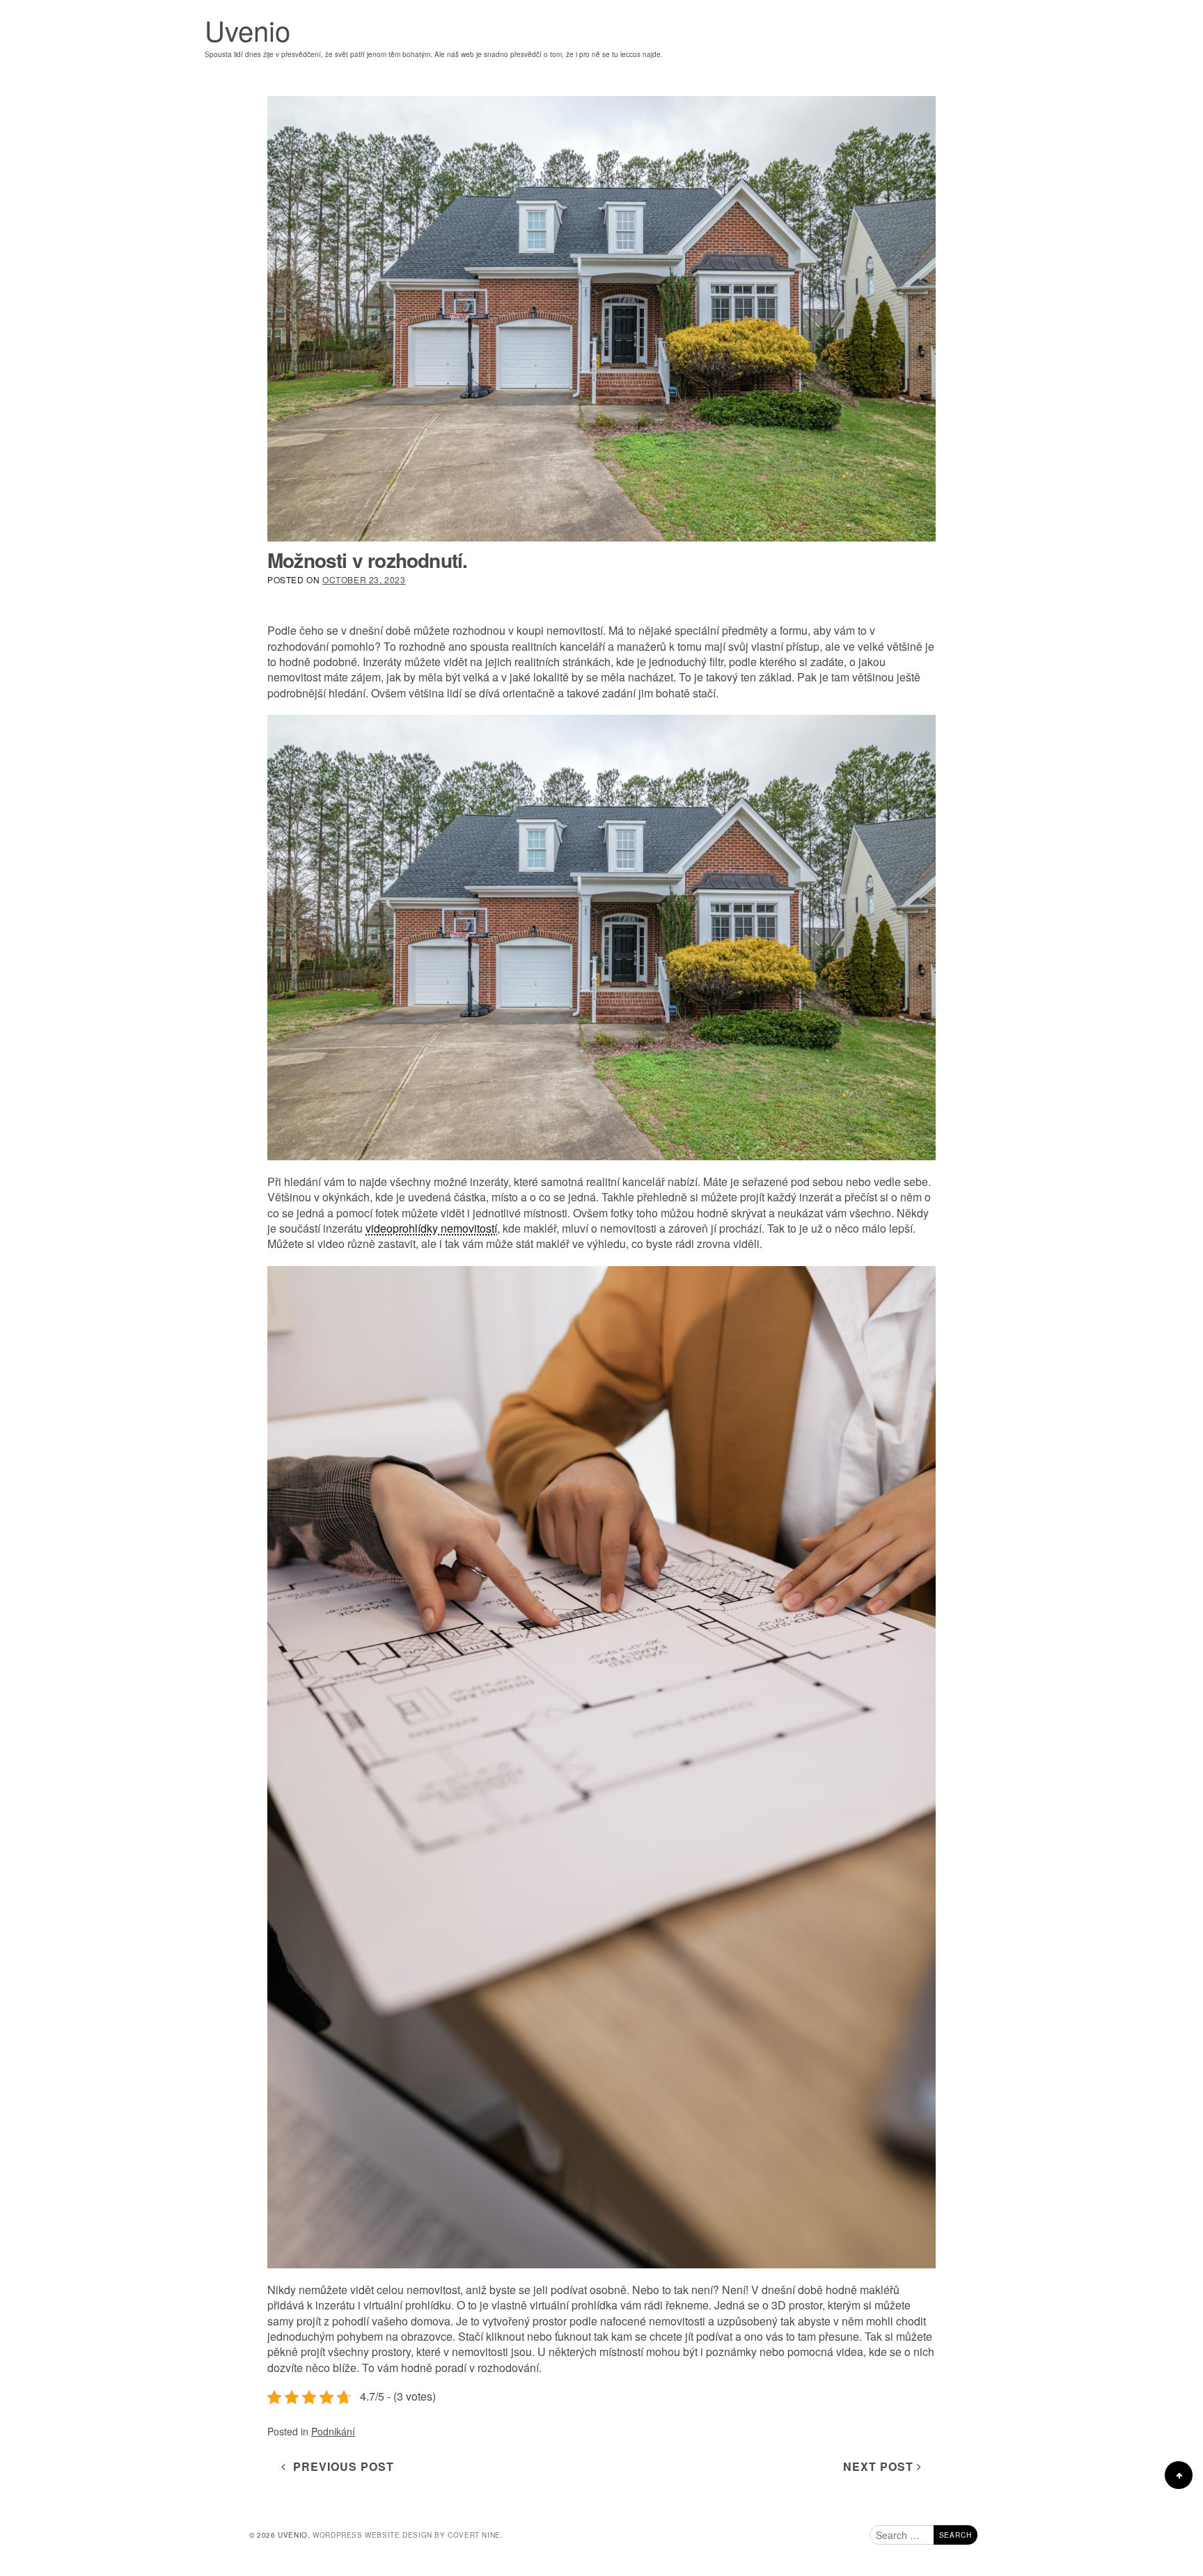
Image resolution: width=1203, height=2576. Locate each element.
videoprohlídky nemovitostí (431, 1228)
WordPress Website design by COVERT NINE (407, 2535)
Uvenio (247, 30)
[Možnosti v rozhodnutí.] (601, 319)
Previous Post (340, 2466)
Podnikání (333, 2431)
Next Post (880, 2466)
